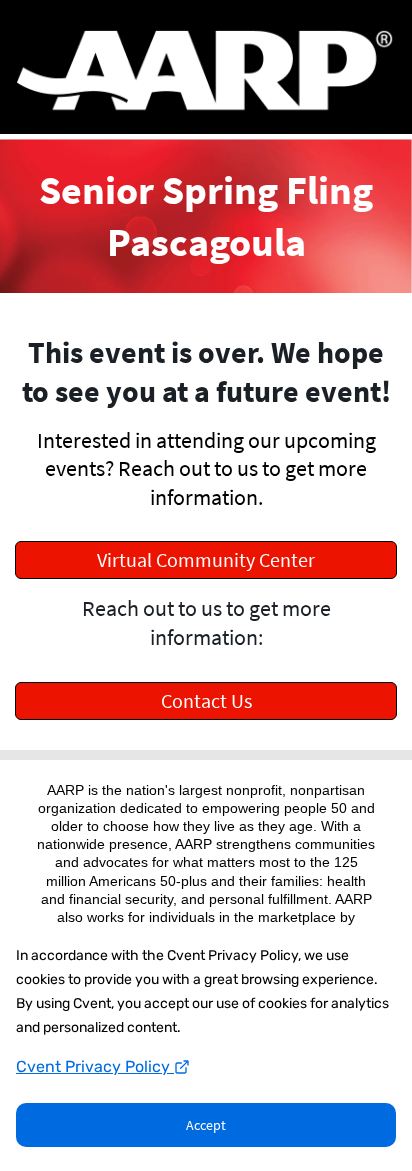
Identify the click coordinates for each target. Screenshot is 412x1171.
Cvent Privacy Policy (95, 1066)
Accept (206, 1125)
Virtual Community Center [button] (206, 559)
